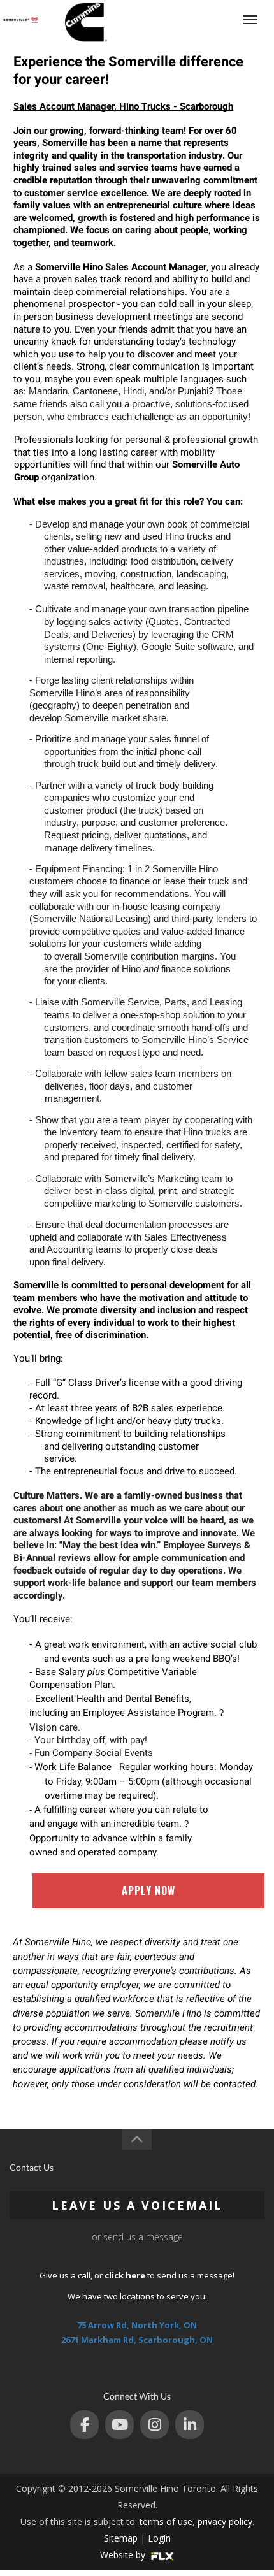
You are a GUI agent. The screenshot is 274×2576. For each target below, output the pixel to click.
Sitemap (121, 2538)
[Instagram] (155, 2425)
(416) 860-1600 (202, 19)
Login (159, 2538)
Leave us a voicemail (137, 2205)
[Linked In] (190, 2425)
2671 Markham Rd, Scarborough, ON (137, 2340)
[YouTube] (119, 2425)
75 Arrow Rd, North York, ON (137, 2325)
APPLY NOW (148, 1890)
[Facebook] (84, 2425)
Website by (124, 2555)
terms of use (166, 2522)
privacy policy (225, 2522)
